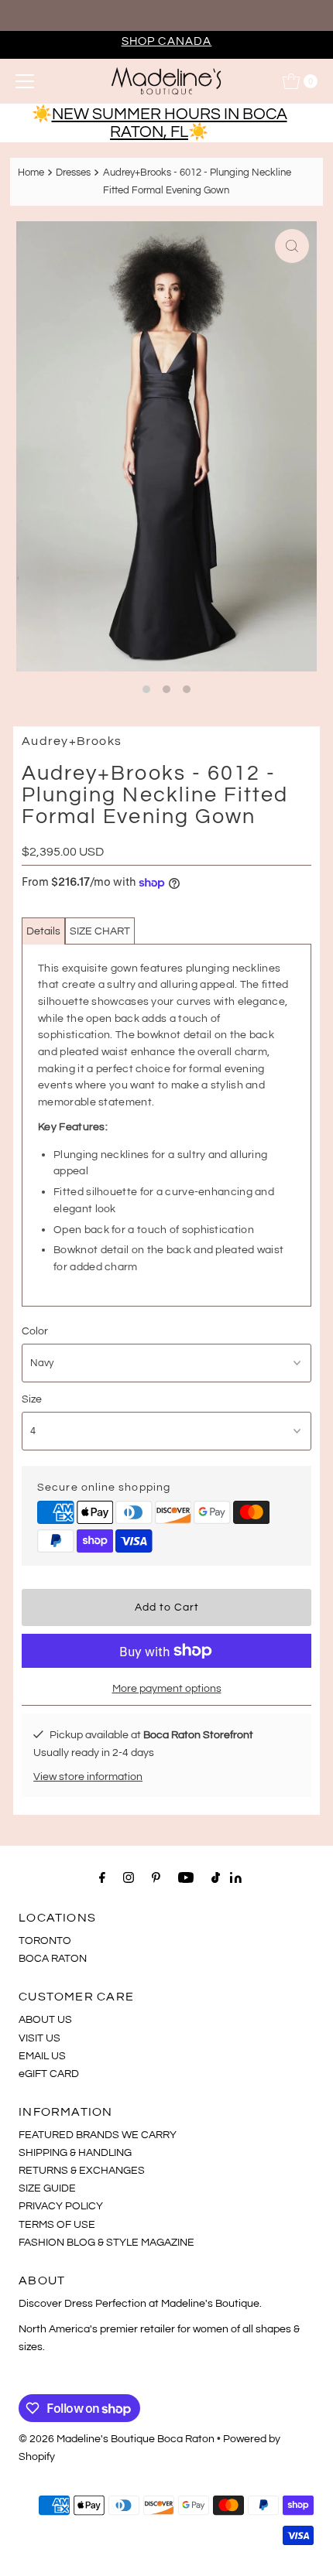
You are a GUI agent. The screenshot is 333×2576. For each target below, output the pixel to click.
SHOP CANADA (167, 41)
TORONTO (45, 1941)
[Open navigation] (25, 81)
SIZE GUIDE (47, 2188)
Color (35, 1331)
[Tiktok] (216, 1878)
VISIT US (39, 2038)
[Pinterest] (156, 1878)
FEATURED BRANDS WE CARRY (98, 2135)
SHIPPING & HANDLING (75, 2152)
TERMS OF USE (57, 2224)
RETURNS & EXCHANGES (82, 2170)
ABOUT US (45, 2019)
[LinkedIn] (236, 1879)
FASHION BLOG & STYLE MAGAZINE (106, 2242)
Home (31, 173)
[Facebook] (102, 1878)
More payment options (167, 1688)
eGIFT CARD (49, 2074)
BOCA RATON (53, 1958)
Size (32, 1399)
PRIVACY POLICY (61, 2206)
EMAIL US (42, 2056)
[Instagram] (129, 1878)
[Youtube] (186, 1878)
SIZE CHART (100, 931)
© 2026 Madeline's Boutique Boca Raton (117, 2439)
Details (43, 931)
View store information (88, 1777)
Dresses (73, 173)
